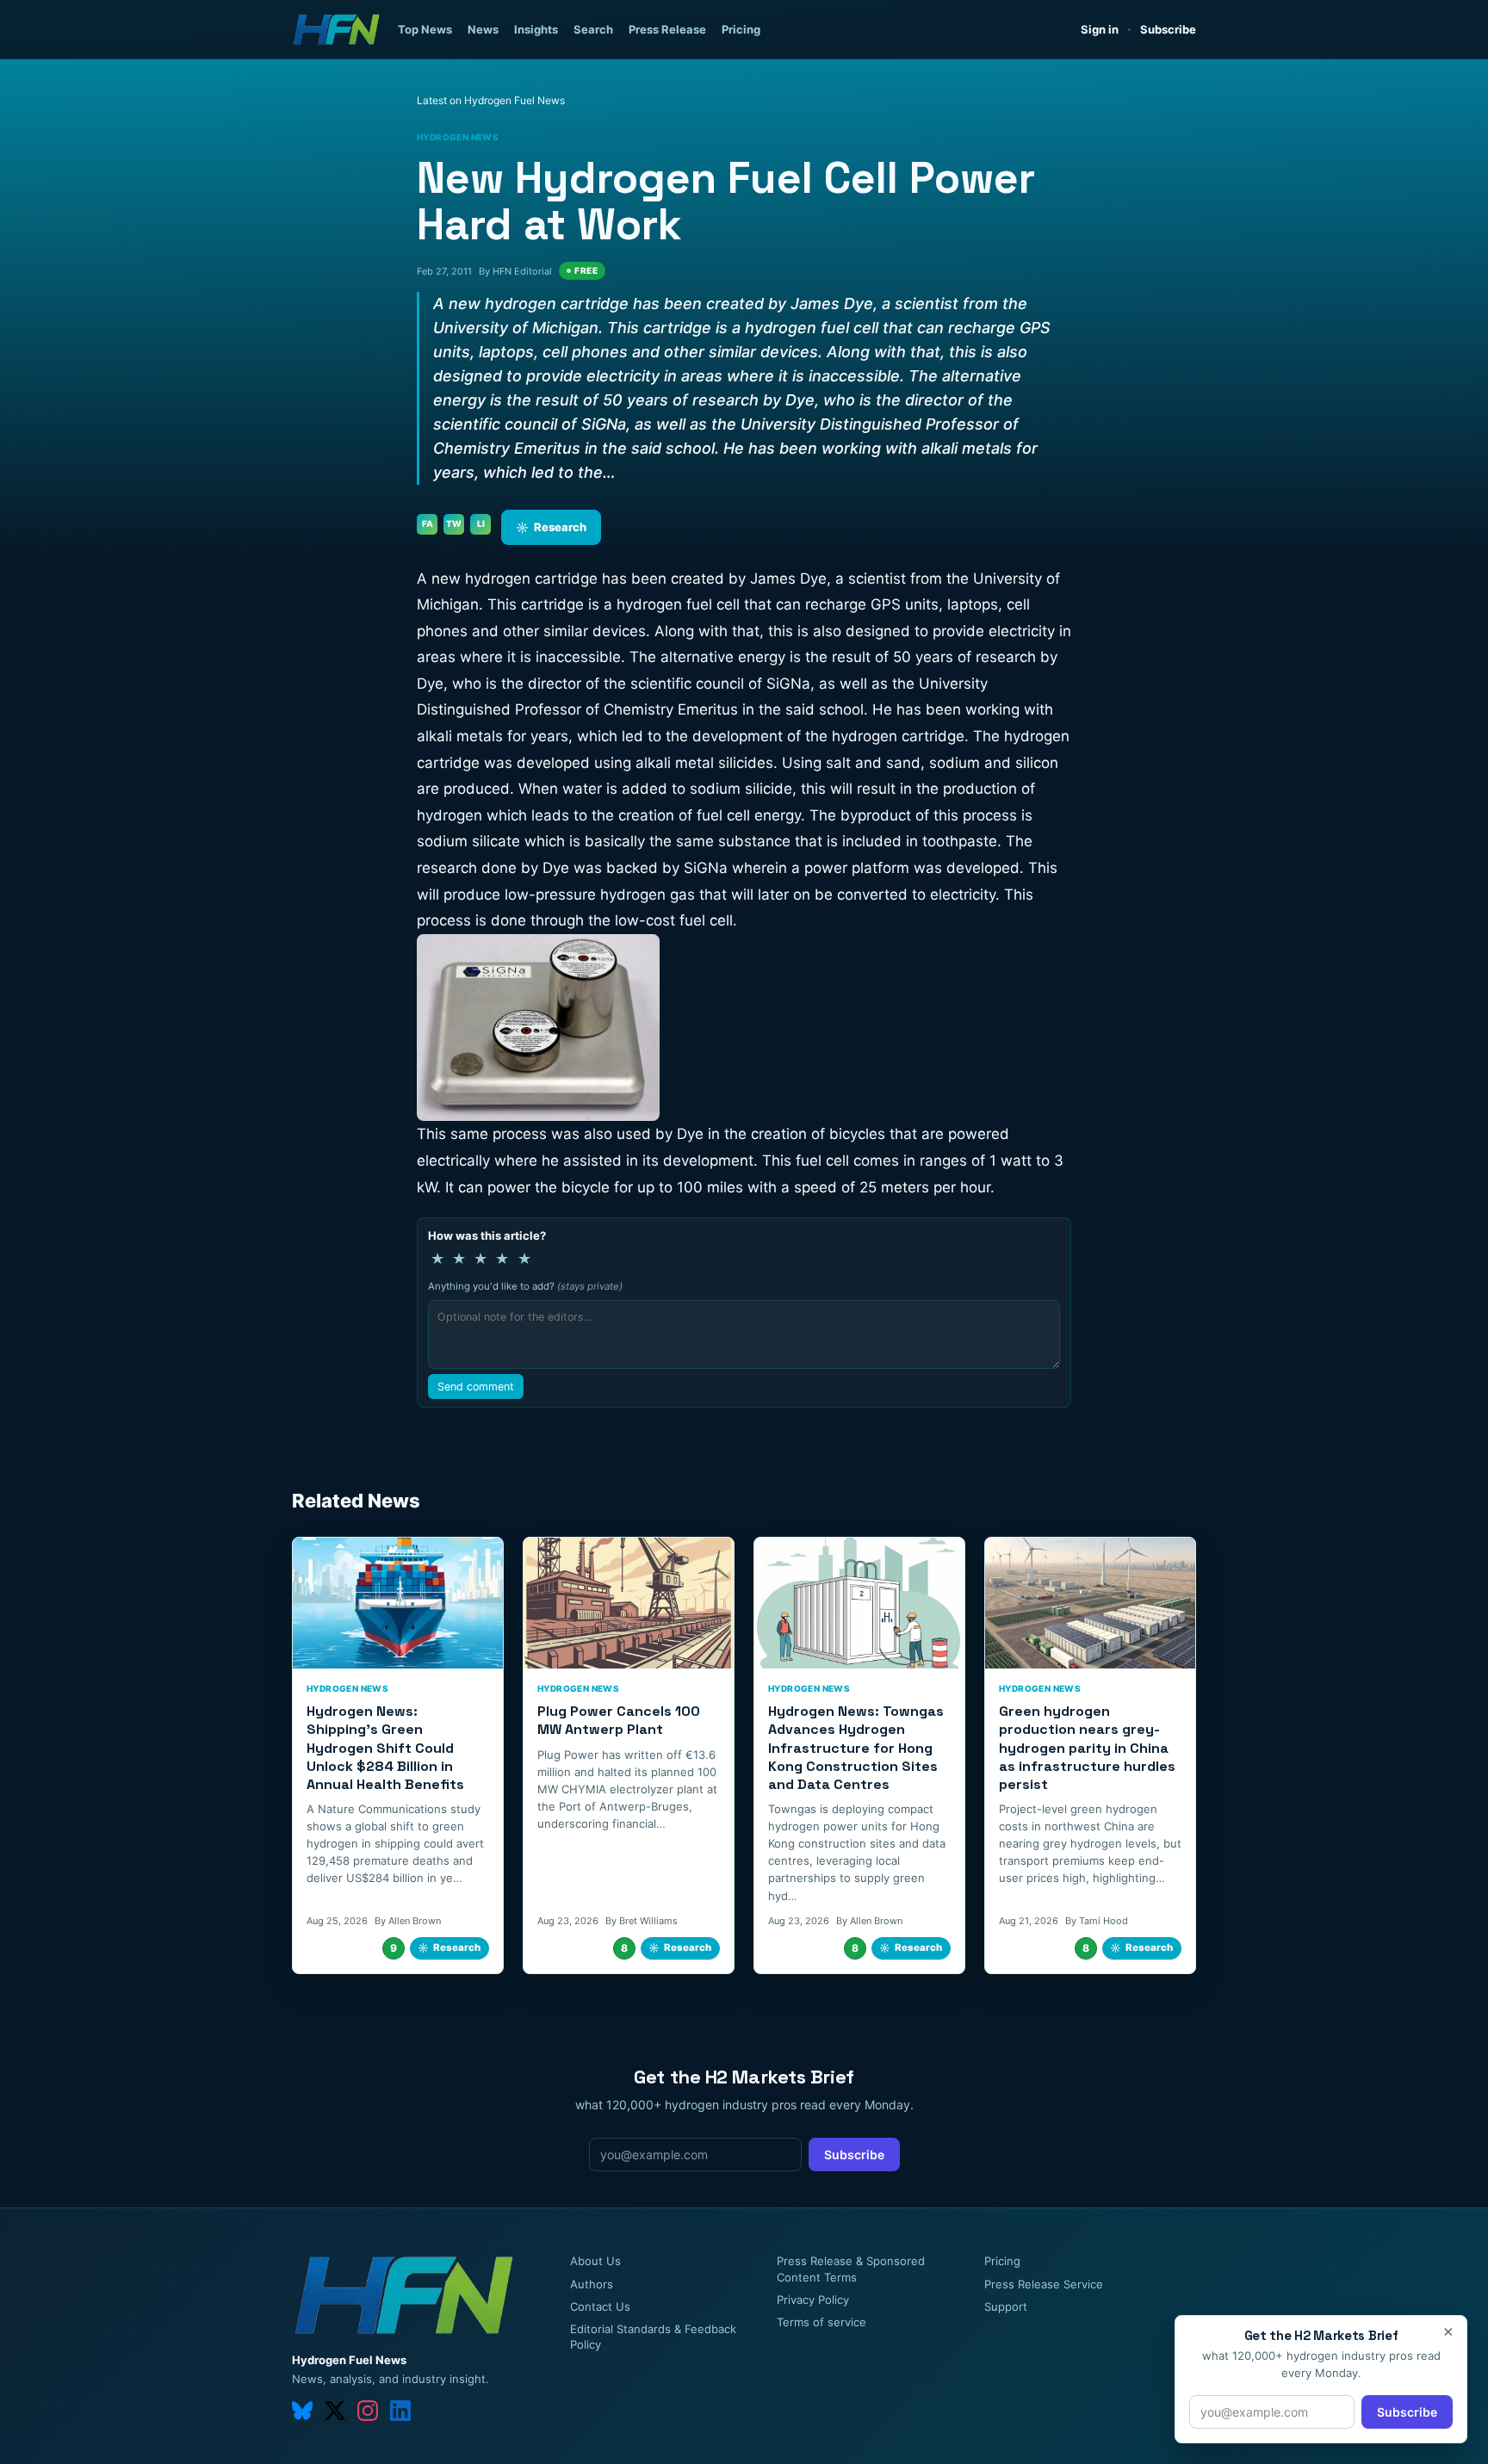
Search (593, 29)
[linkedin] (400, 2411)
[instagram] (368, 2411)
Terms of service (821, 2322)
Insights (536, 29)
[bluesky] (302, 2411)
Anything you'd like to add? (525, 1286)
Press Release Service (1044, 2284)
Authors (592, 2284)
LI (481, 523)
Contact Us (600, 2306)
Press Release (667, 29)
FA (428, 523)
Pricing (741, 29)
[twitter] (335, 2411)
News (483, 29)
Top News (425, 29)
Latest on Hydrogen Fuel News (491, 100)
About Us (595, 2261)
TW (454, 523)
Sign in (1100, 29)
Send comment (476, 1387)
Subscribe (1168, 29)
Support (1006, 2306)
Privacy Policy (813, 2300)
